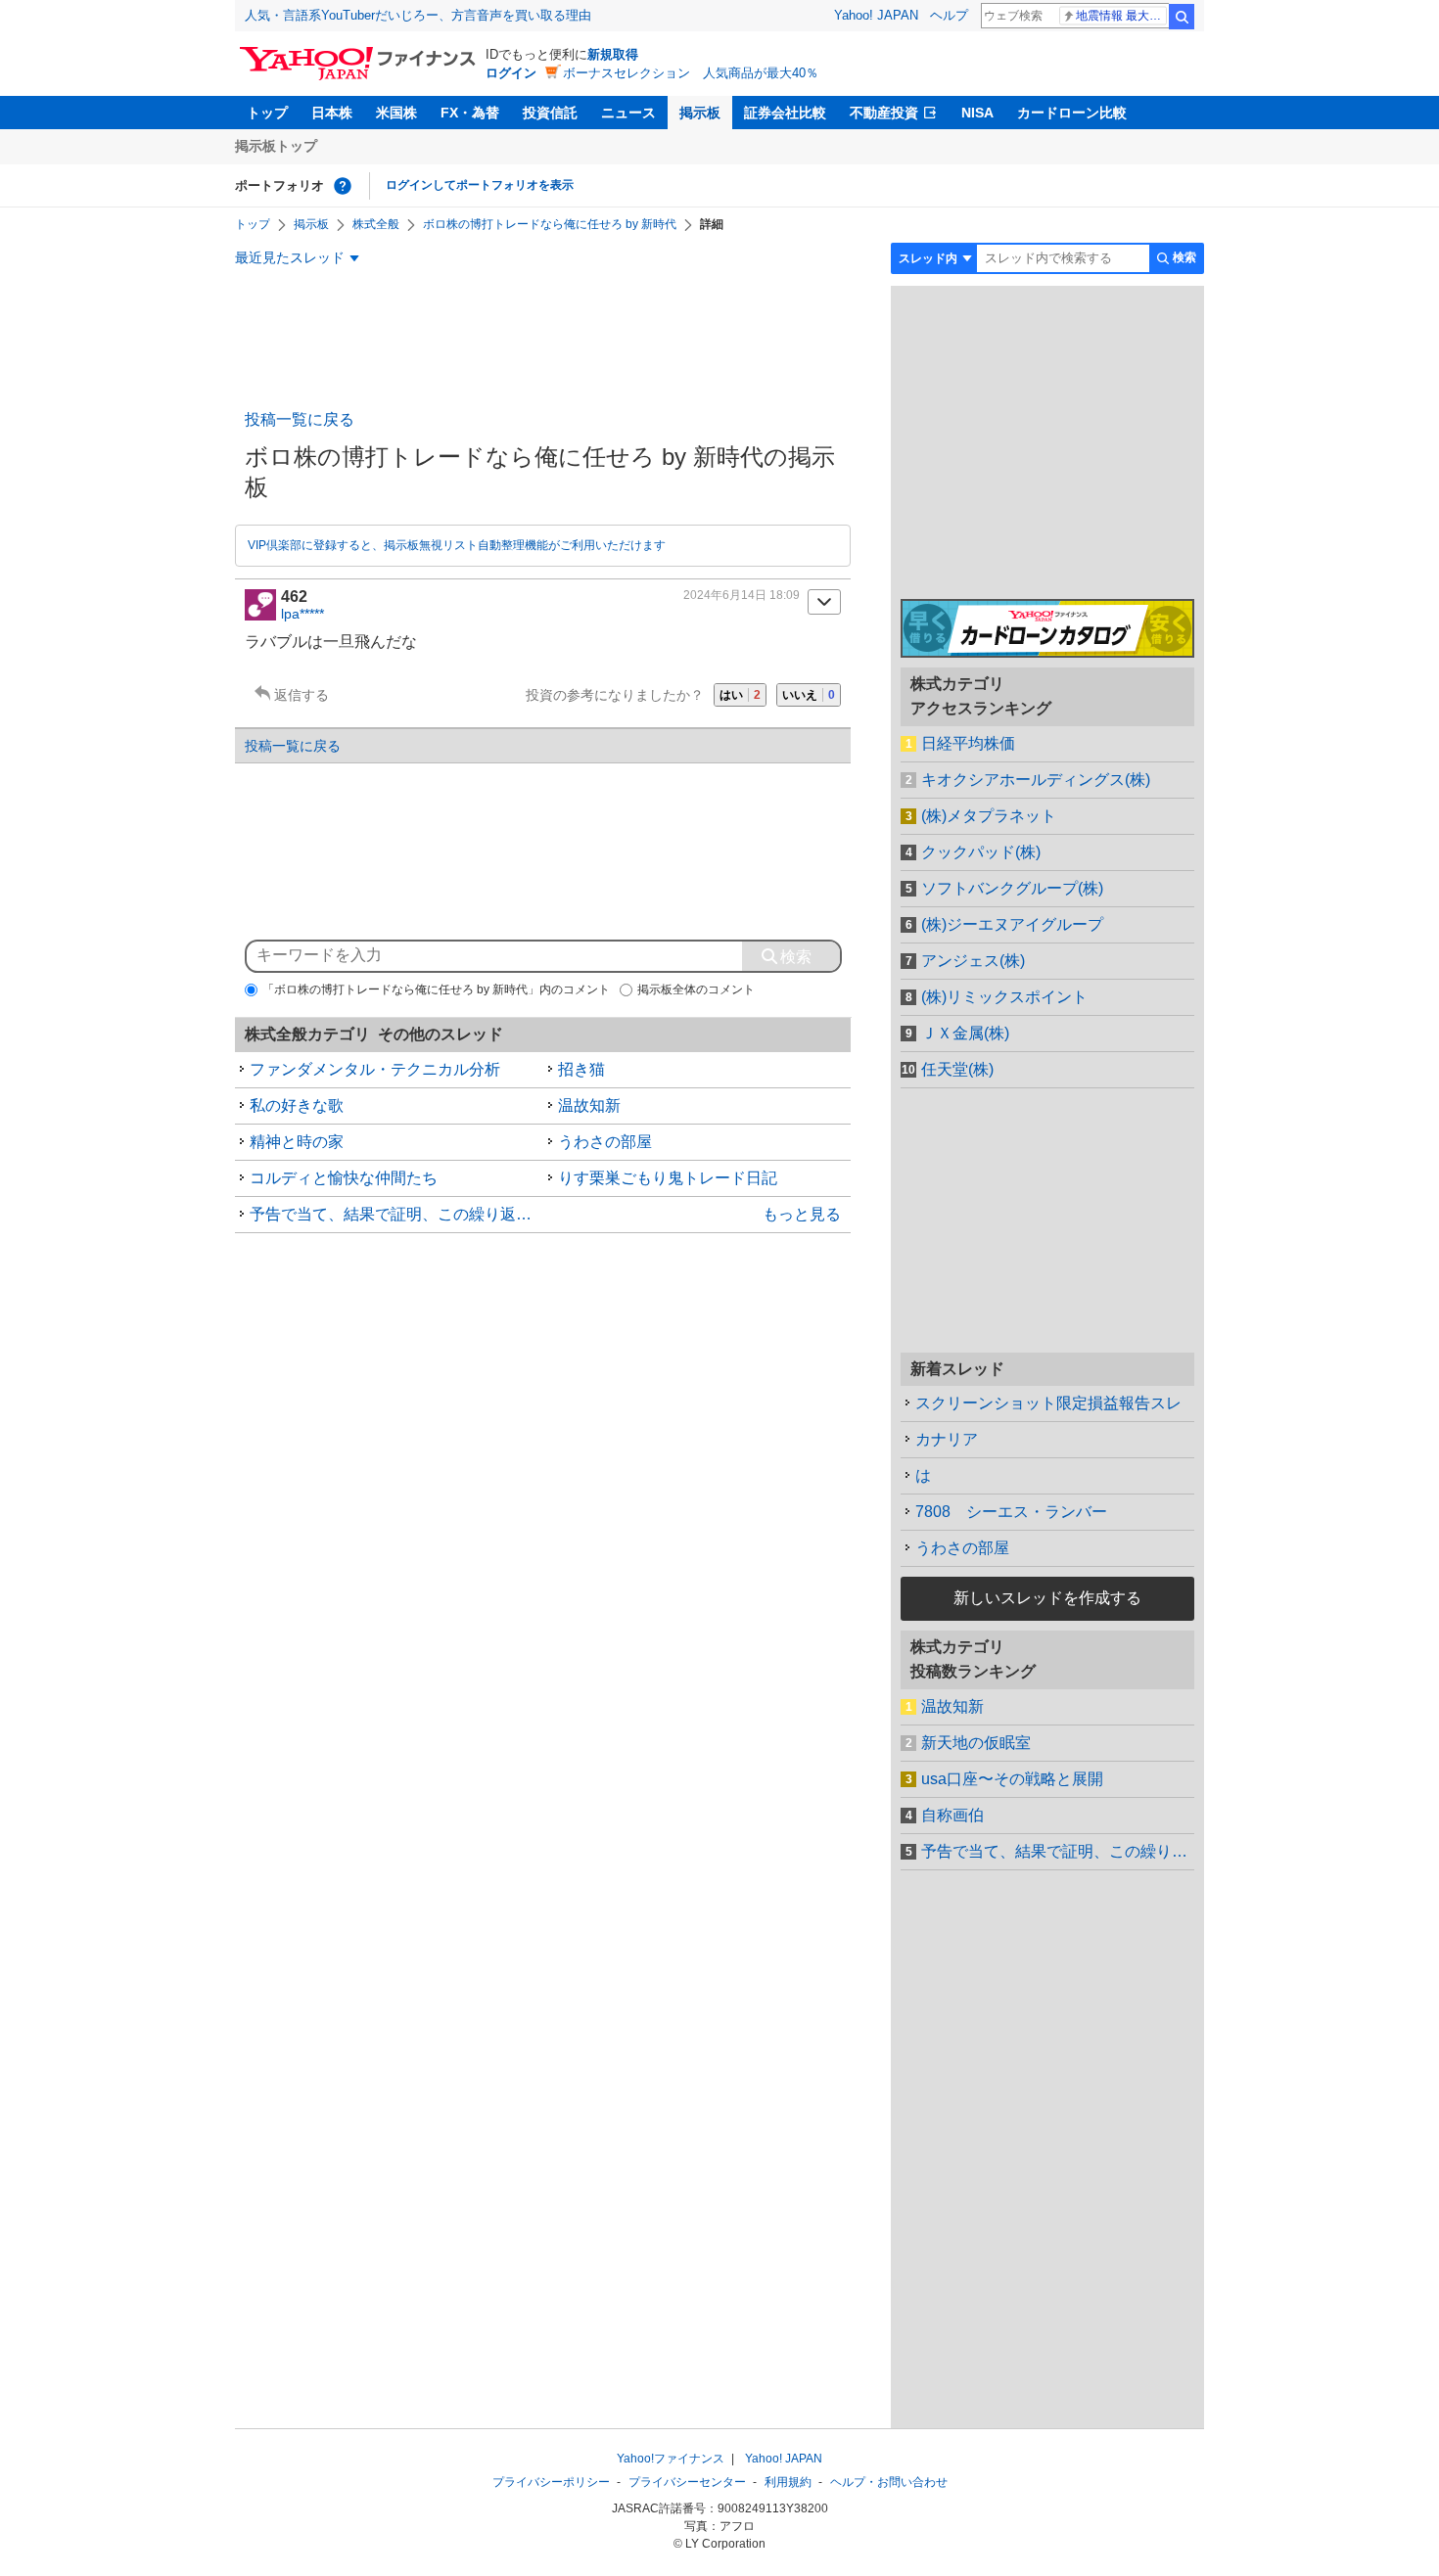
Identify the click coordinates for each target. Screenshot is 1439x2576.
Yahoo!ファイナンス (671, 2459)
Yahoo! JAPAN (876, 15)
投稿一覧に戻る (300, 419)
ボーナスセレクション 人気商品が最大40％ (691, 73)
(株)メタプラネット (989, 816)
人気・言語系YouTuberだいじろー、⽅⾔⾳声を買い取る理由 (418, 15)
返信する (302, 695)
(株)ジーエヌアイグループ (1012, 924)
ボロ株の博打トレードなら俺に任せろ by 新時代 (550, 224)
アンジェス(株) (973, 961)
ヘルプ (949, 15)
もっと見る (802, 1214)
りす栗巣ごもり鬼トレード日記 (668, 1178)
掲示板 (700, 113)
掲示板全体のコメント (696, 989)
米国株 (396, 113)
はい (740, 695)
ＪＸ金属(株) (965, 1033)
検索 (1182, 17)
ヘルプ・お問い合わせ (889, 2482)
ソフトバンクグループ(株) (1012, 888)
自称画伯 (952, 1815)
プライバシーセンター (687, 2482)
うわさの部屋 (605, 1142)
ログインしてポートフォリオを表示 (480, 185)
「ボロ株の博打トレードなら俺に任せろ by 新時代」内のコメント (436, 989)
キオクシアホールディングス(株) (1036, 780)
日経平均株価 (968, 743)
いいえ (809, 695)
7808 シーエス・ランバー (1011, 1512)
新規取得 (613, 54)
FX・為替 (470, 113)
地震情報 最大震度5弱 (1121, 16)
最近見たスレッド (290, 257)
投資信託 (550, 113)
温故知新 (589, 1105)
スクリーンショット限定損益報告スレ (1048, 1403)
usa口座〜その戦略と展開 (1012, 1779)
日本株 (332, 113)
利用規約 (788, 2482)
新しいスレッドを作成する (1047, 1598)
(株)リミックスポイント (1004, 997)
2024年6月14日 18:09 (742, 595)
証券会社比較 (785, 113)
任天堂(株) (957, 1069)
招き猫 (581, 1069)
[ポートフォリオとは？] (343, 186)
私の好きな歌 (297, 1105)
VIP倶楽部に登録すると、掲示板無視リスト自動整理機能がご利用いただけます (457, 545)
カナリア (947, 1439)
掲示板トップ (276, 146)
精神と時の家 (297, 1142)
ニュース (628, 113)
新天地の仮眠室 (976, 1743)
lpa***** (302, 614)
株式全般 (376, 224)
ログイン (511, 73)
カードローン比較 (1072, 113)
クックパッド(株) (981, 852)
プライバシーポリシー (551, 2482)
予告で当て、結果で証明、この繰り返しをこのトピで (396, 1214)
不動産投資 (884, 113)
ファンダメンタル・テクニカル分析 (375, 1069)
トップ (267, 113)
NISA (977, 113)
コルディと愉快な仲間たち (344, 1178)
